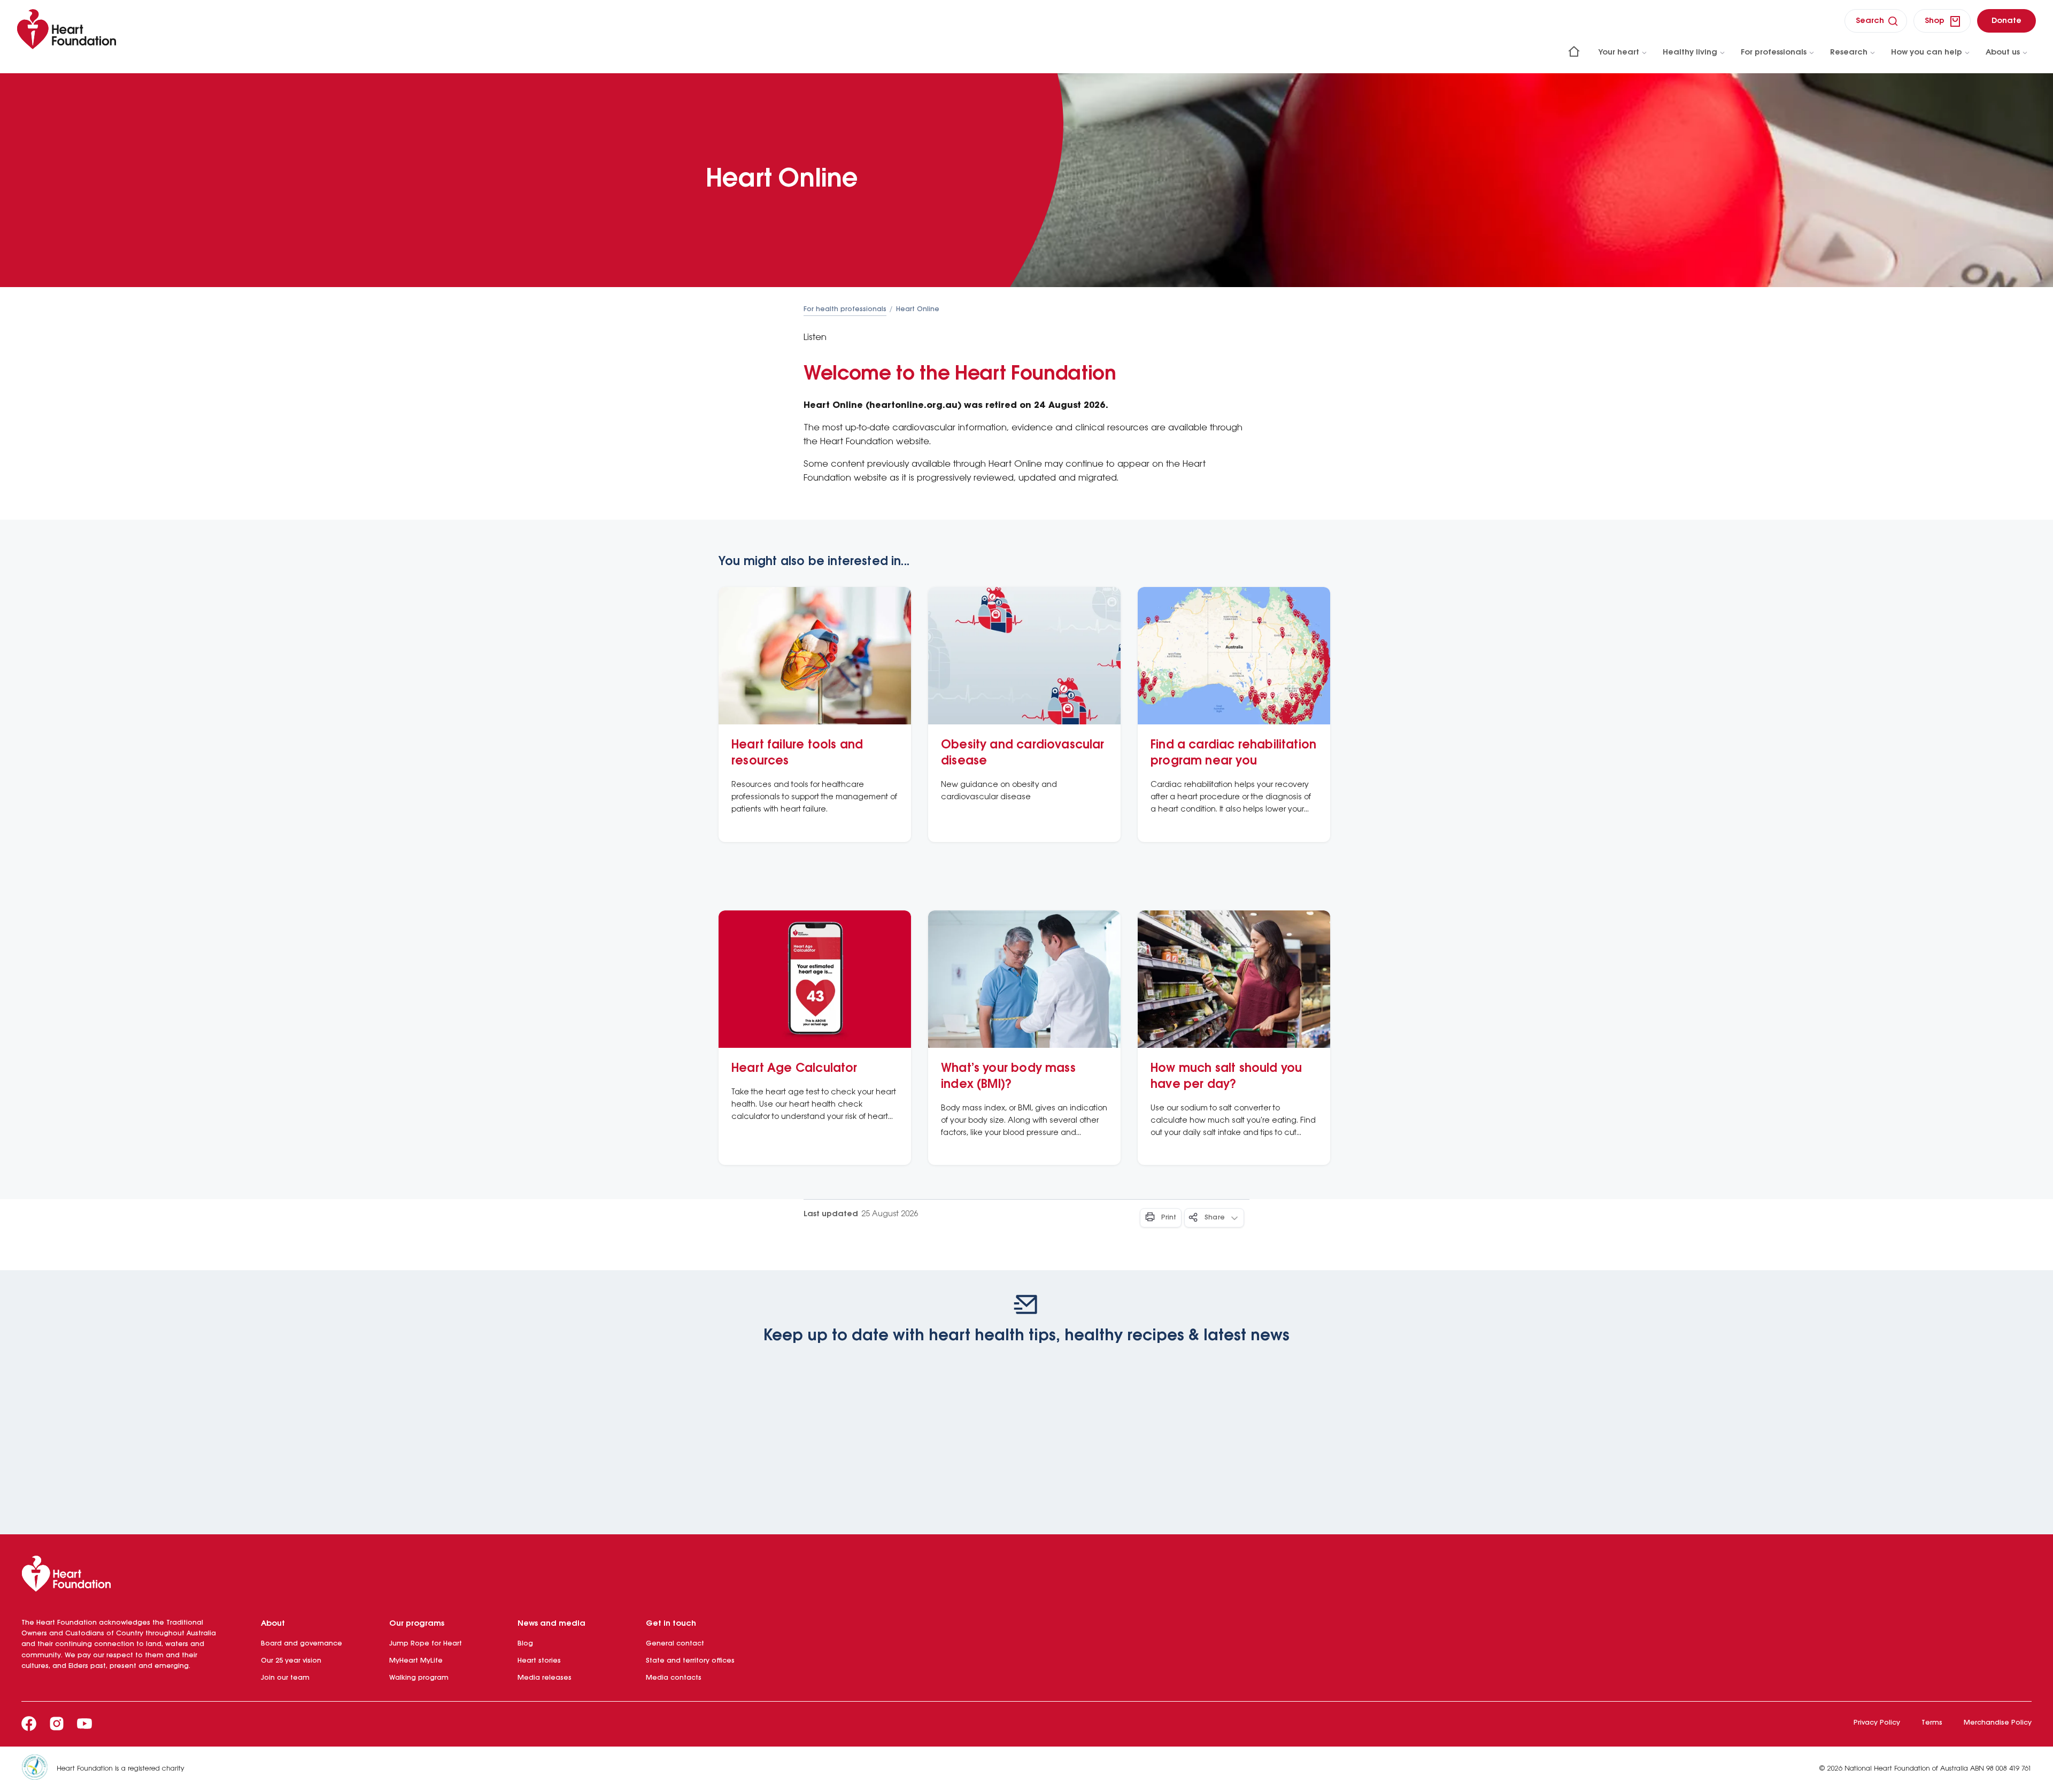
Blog (525, 1644)
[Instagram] (57, 1724)
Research (1849, 52)
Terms (1932, 1723)
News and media (551, 1624)
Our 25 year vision (291, 1661)
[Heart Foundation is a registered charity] (39, 1769)
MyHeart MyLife (416, 1661)
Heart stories (539, 1661)
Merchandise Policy (1998, 1723)
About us (2003, 52)
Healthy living (1690, 52)
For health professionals (845, 309)
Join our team (285, 1678)
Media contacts (674, 1678)
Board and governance (302, 1644)
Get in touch (671, 1624)
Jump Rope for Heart (426, 1644)
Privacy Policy (1877, 1723)
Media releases (545, 1678)
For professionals (1774, 52)
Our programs (417, 1624)
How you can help (1927, 52)
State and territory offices (690, 1661)
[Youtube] (84, 1724)
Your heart (1619, 52)
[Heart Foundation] (1026, 1576)
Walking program (419, 1678)
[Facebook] (29, 1724)
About (273, 1624)
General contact (675, 1644)
